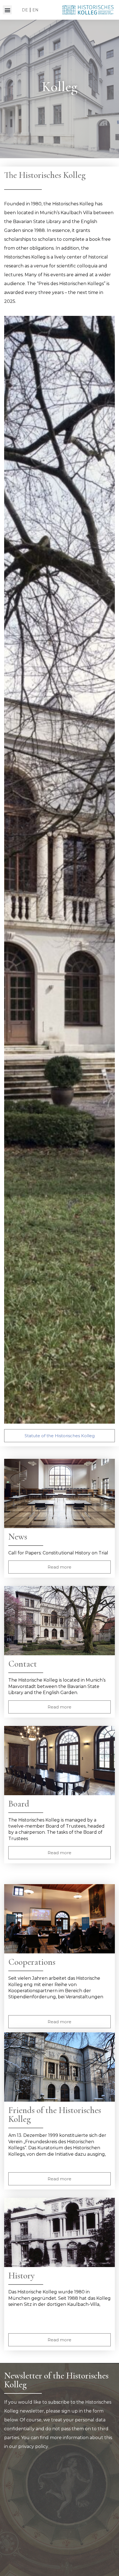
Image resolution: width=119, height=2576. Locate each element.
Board (19, 1804)
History (21, 2276)
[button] (7, 10)
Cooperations (32, 1962)
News (18, 1537)
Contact (23, 1664)
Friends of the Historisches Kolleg (55, 2115)
